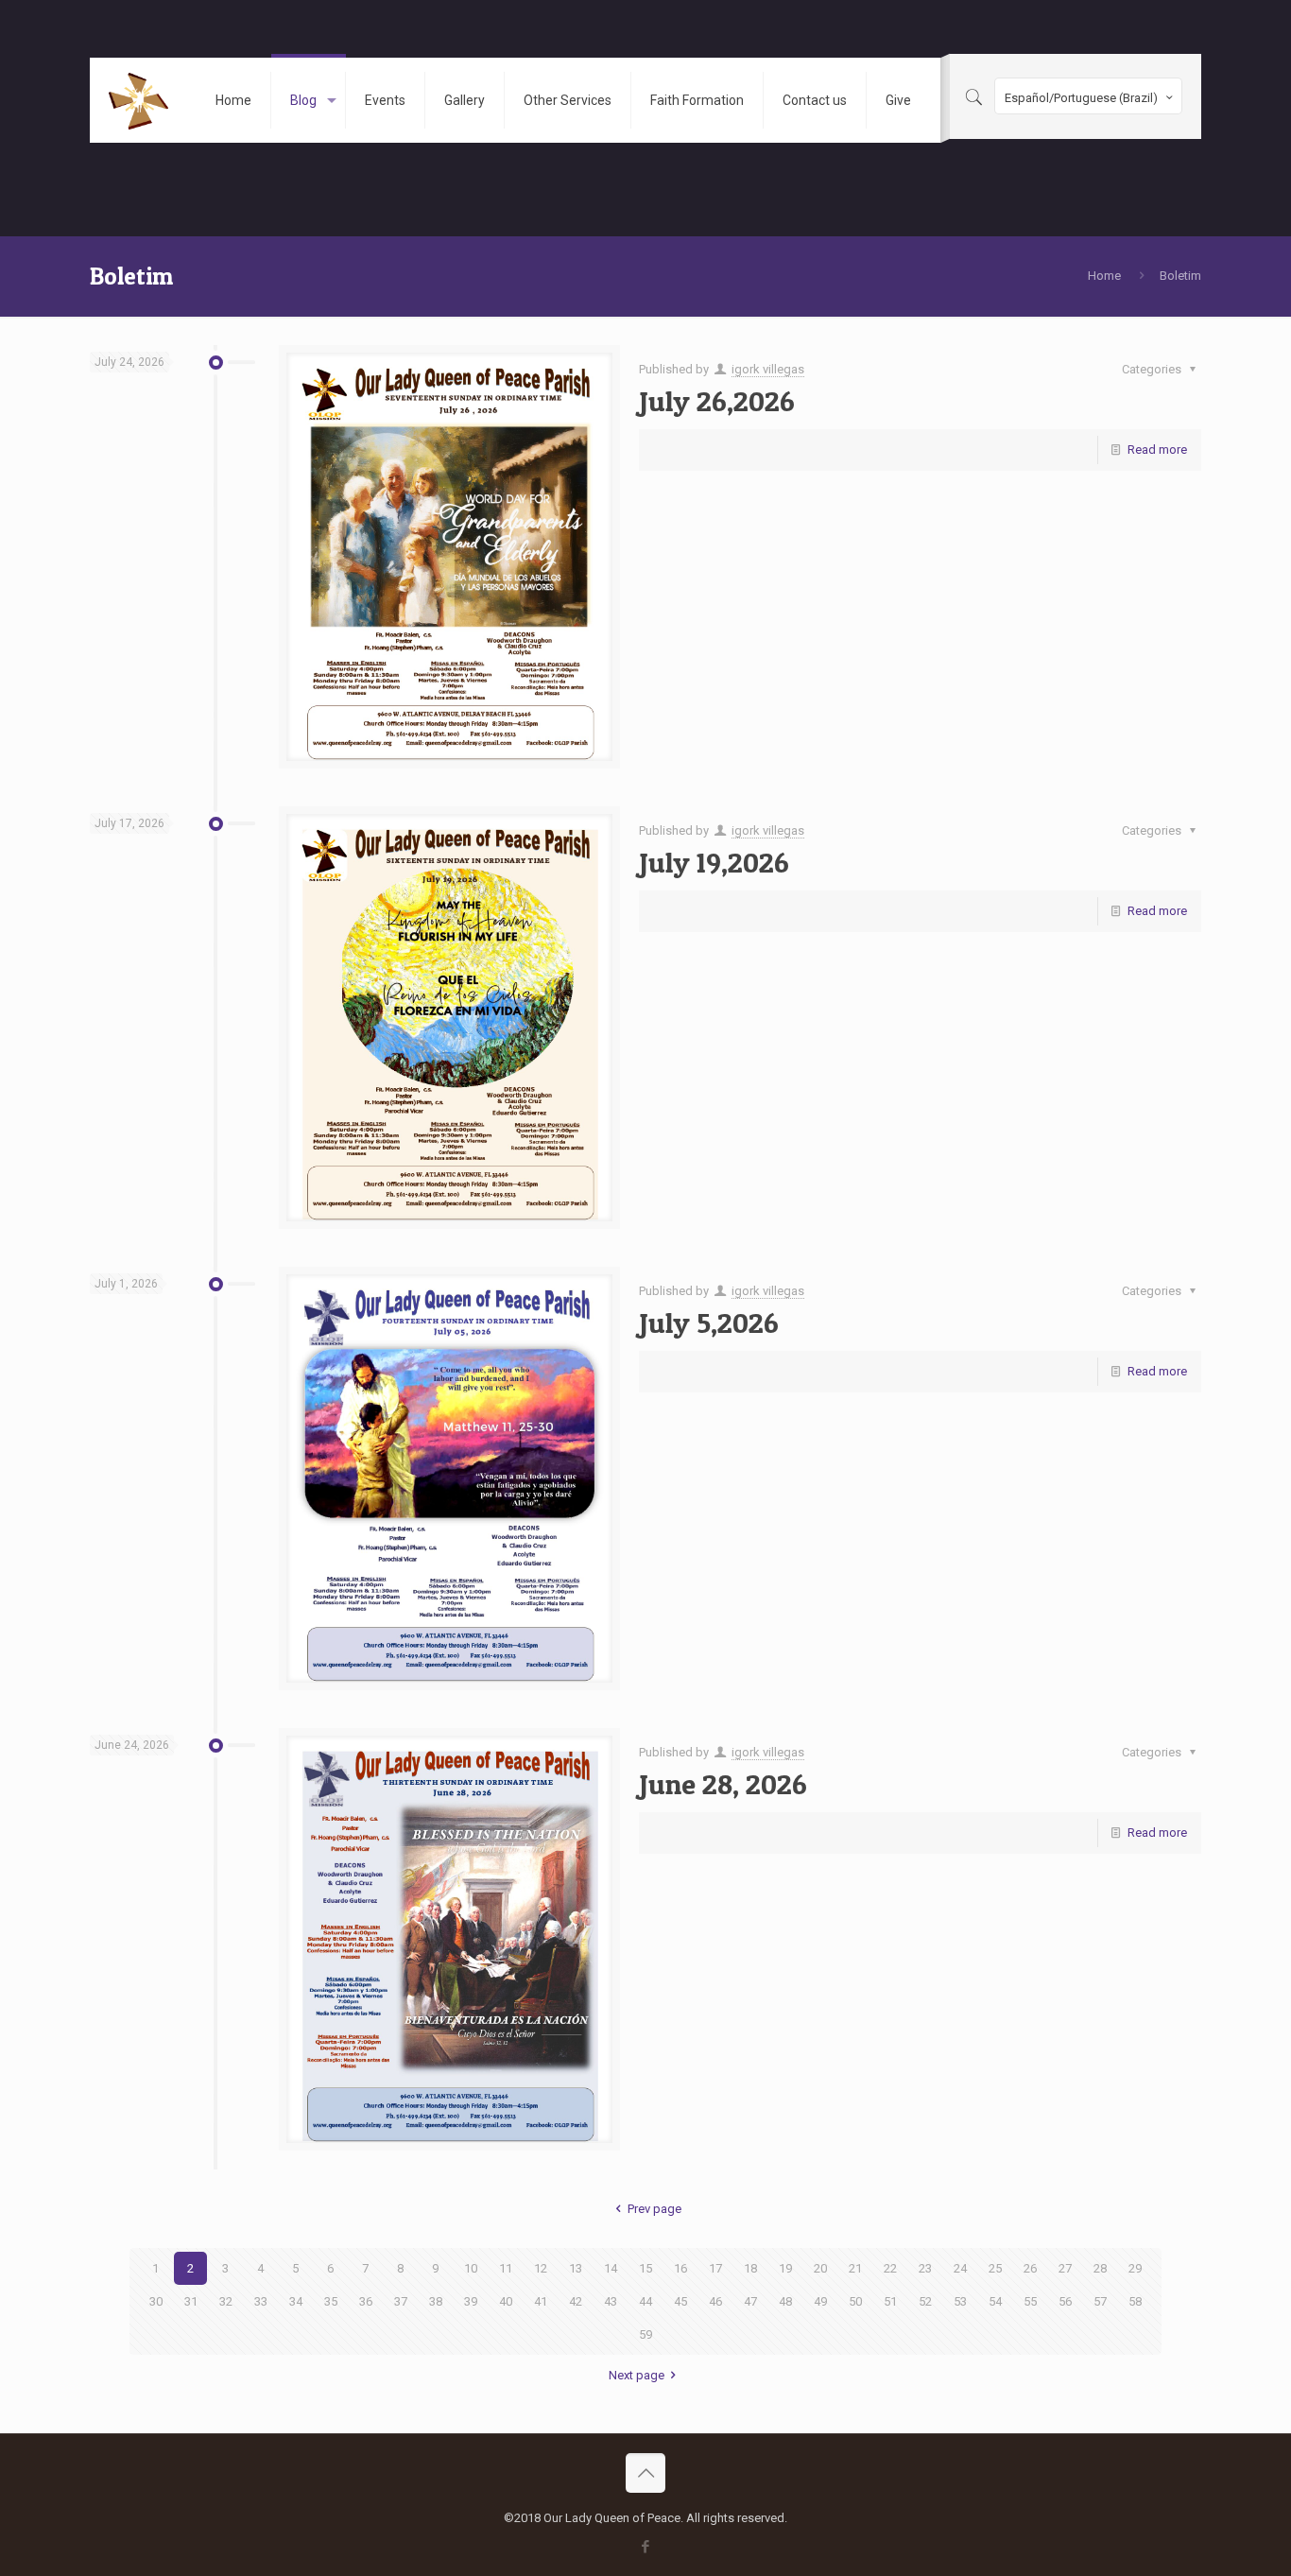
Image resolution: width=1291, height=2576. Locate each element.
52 (925, 2301)
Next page (637, 2375)
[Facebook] (646, 2547)
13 (576, 2268)
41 (541, 2301)
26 (1030, 2268)
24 (960, 2268)
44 (645, 2301)
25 (995, 2268)
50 (855, 2301)
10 (471, 2268)
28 (1100, 2268)
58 (1135, 2301)
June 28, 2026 (723, 1784)
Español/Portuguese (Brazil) (1081, 98)
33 (261, 2301)
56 (1065, 2301)
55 (1030, 2301)
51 (890, 2301)
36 (366, 2301)
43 (611, 2301)
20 (820, 2268)
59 (645, 2334)
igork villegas (768, 369)
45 (680, 2301)
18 (750, 2268)
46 (715, 2301)
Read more (1157, 450)
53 (960, 2301)
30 (156, 2301)
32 (226, 2301)
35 (331, 2301)
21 (855, 2268)
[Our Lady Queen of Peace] (138, 100)
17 (715, 2268)
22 (890, 2268)
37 (401, 2301)
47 (750, 2301)
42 (576, 2301)
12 (541, 2268)
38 (436, 2301)
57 (1100, 2301)
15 (645, 2268)
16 (680, 2268)
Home (1104, 276)
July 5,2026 (709, 1323)
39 (471, 2301)
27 (1065, 2268)
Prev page (654, 2209)
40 (506, 2301)
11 (506, 2268)
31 (191, 2301)
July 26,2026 (717, 401)
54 (995, 2301)
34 (296, 2301)
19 (785, 2268)
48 (785, 2301)
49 (820, 2301)
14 (611, 2268)
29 (1135, 2268)
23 (925, 2268)
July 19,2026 (714, 862)
